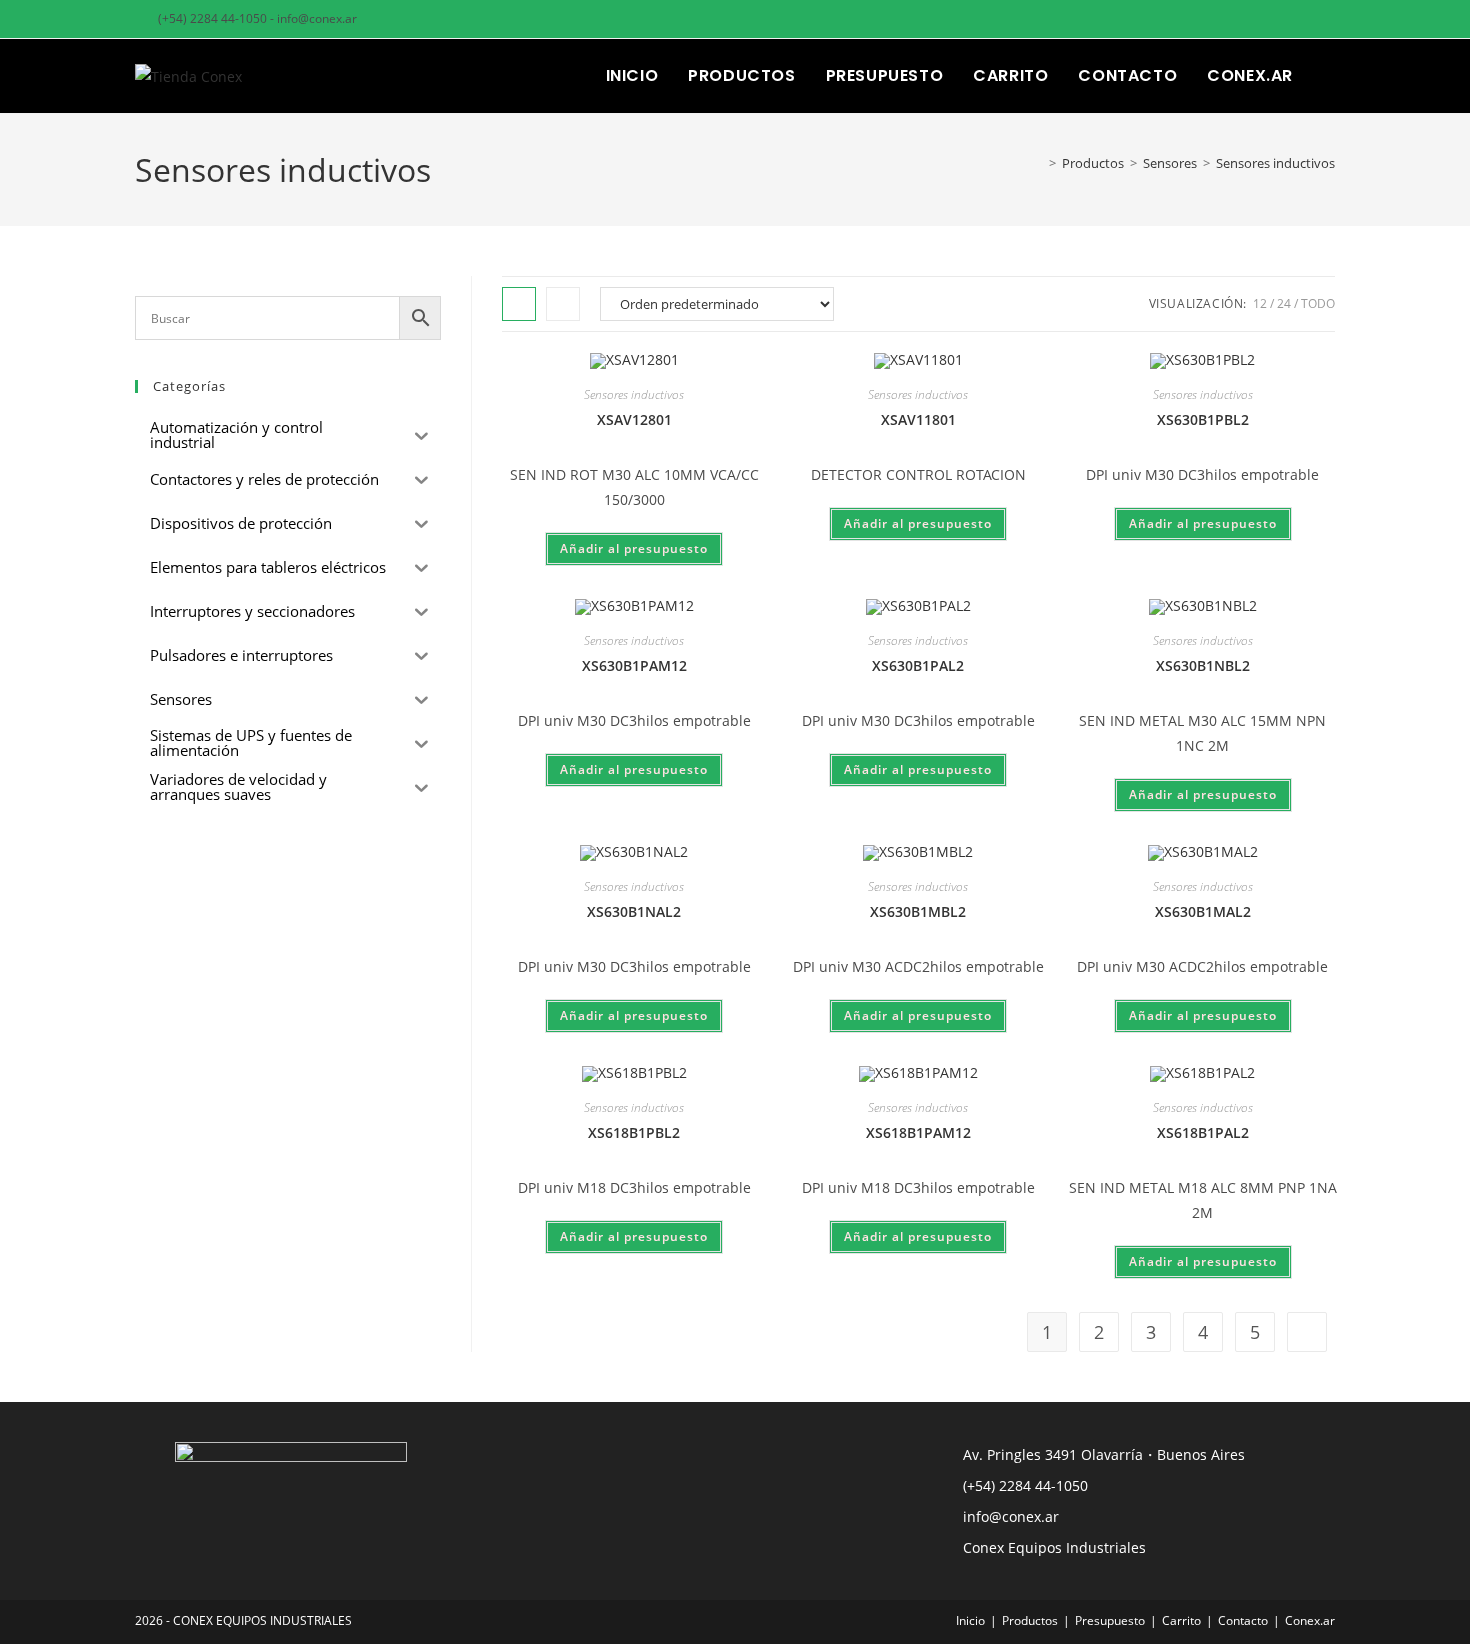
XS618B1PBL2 (634, 1132)
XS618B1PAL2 (1203, 1132)
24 (1284, 303)
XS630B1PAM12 (634, 665)
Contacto (1243, 1620)
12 (1260, 303)
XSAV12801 (634, 419)
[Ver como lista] (563, 304)
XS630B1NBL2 (1203, 665)
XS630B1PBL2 (1203, 419)
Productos (1030, 1620)
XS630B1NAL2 (634, 911)
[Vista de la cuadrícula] (519, 304)
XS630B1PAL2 (918, 665)
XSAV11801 (918, 419)
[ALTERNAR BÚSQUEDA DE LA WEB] (1329, 76)
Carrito (1181, 1620)
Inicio (970, 1620)
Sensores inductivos (1275, 163)
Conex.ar (1310, 1620)
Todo (1318, 303)
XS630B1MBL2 (918, 911)
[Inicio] (1038, 163)
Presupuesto (1110, 1620)
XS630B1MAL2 (1203, 911)
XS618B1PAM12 (918, 1132)
